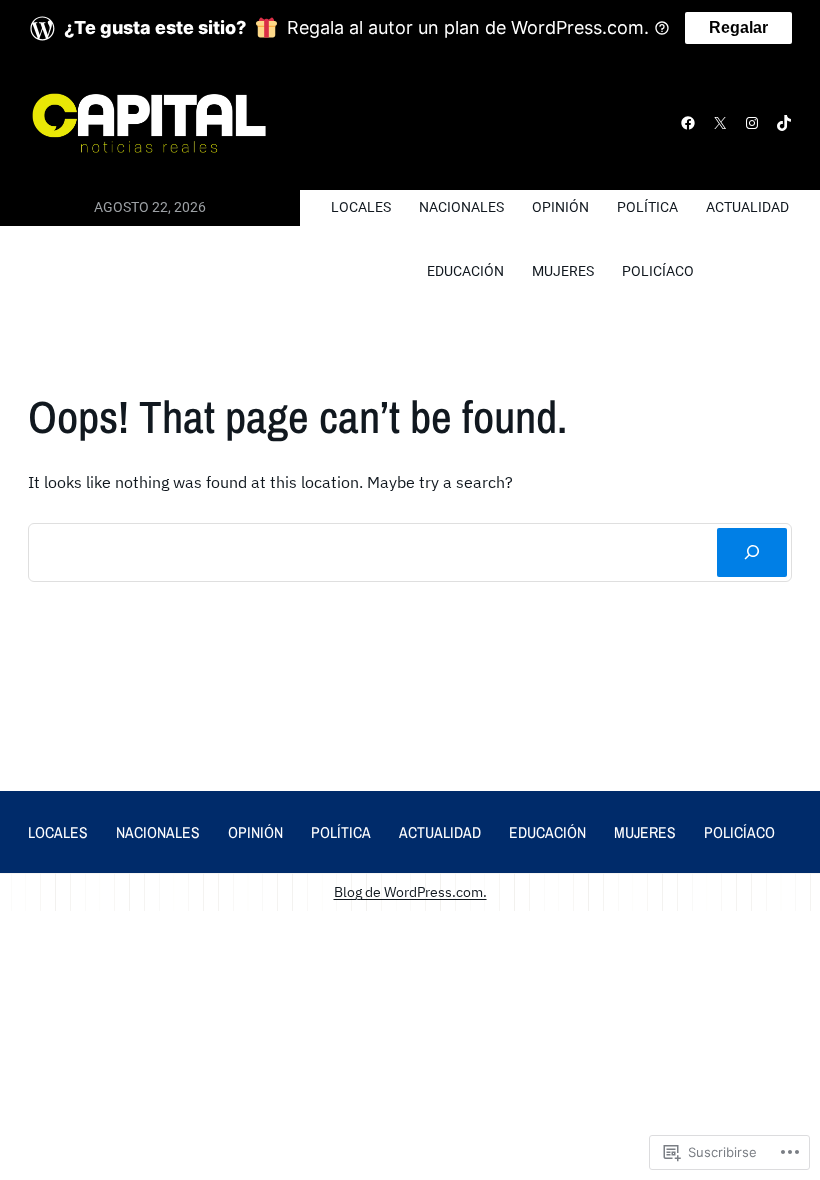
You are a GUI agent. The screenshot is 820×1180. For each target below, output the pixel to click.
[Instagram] (752, 123)
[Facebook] (688, 123)
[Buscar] (752, 552)
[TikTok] (784, 123)
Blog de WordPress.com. (410, 891)
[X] (720, 123)
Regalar (738, 27)
